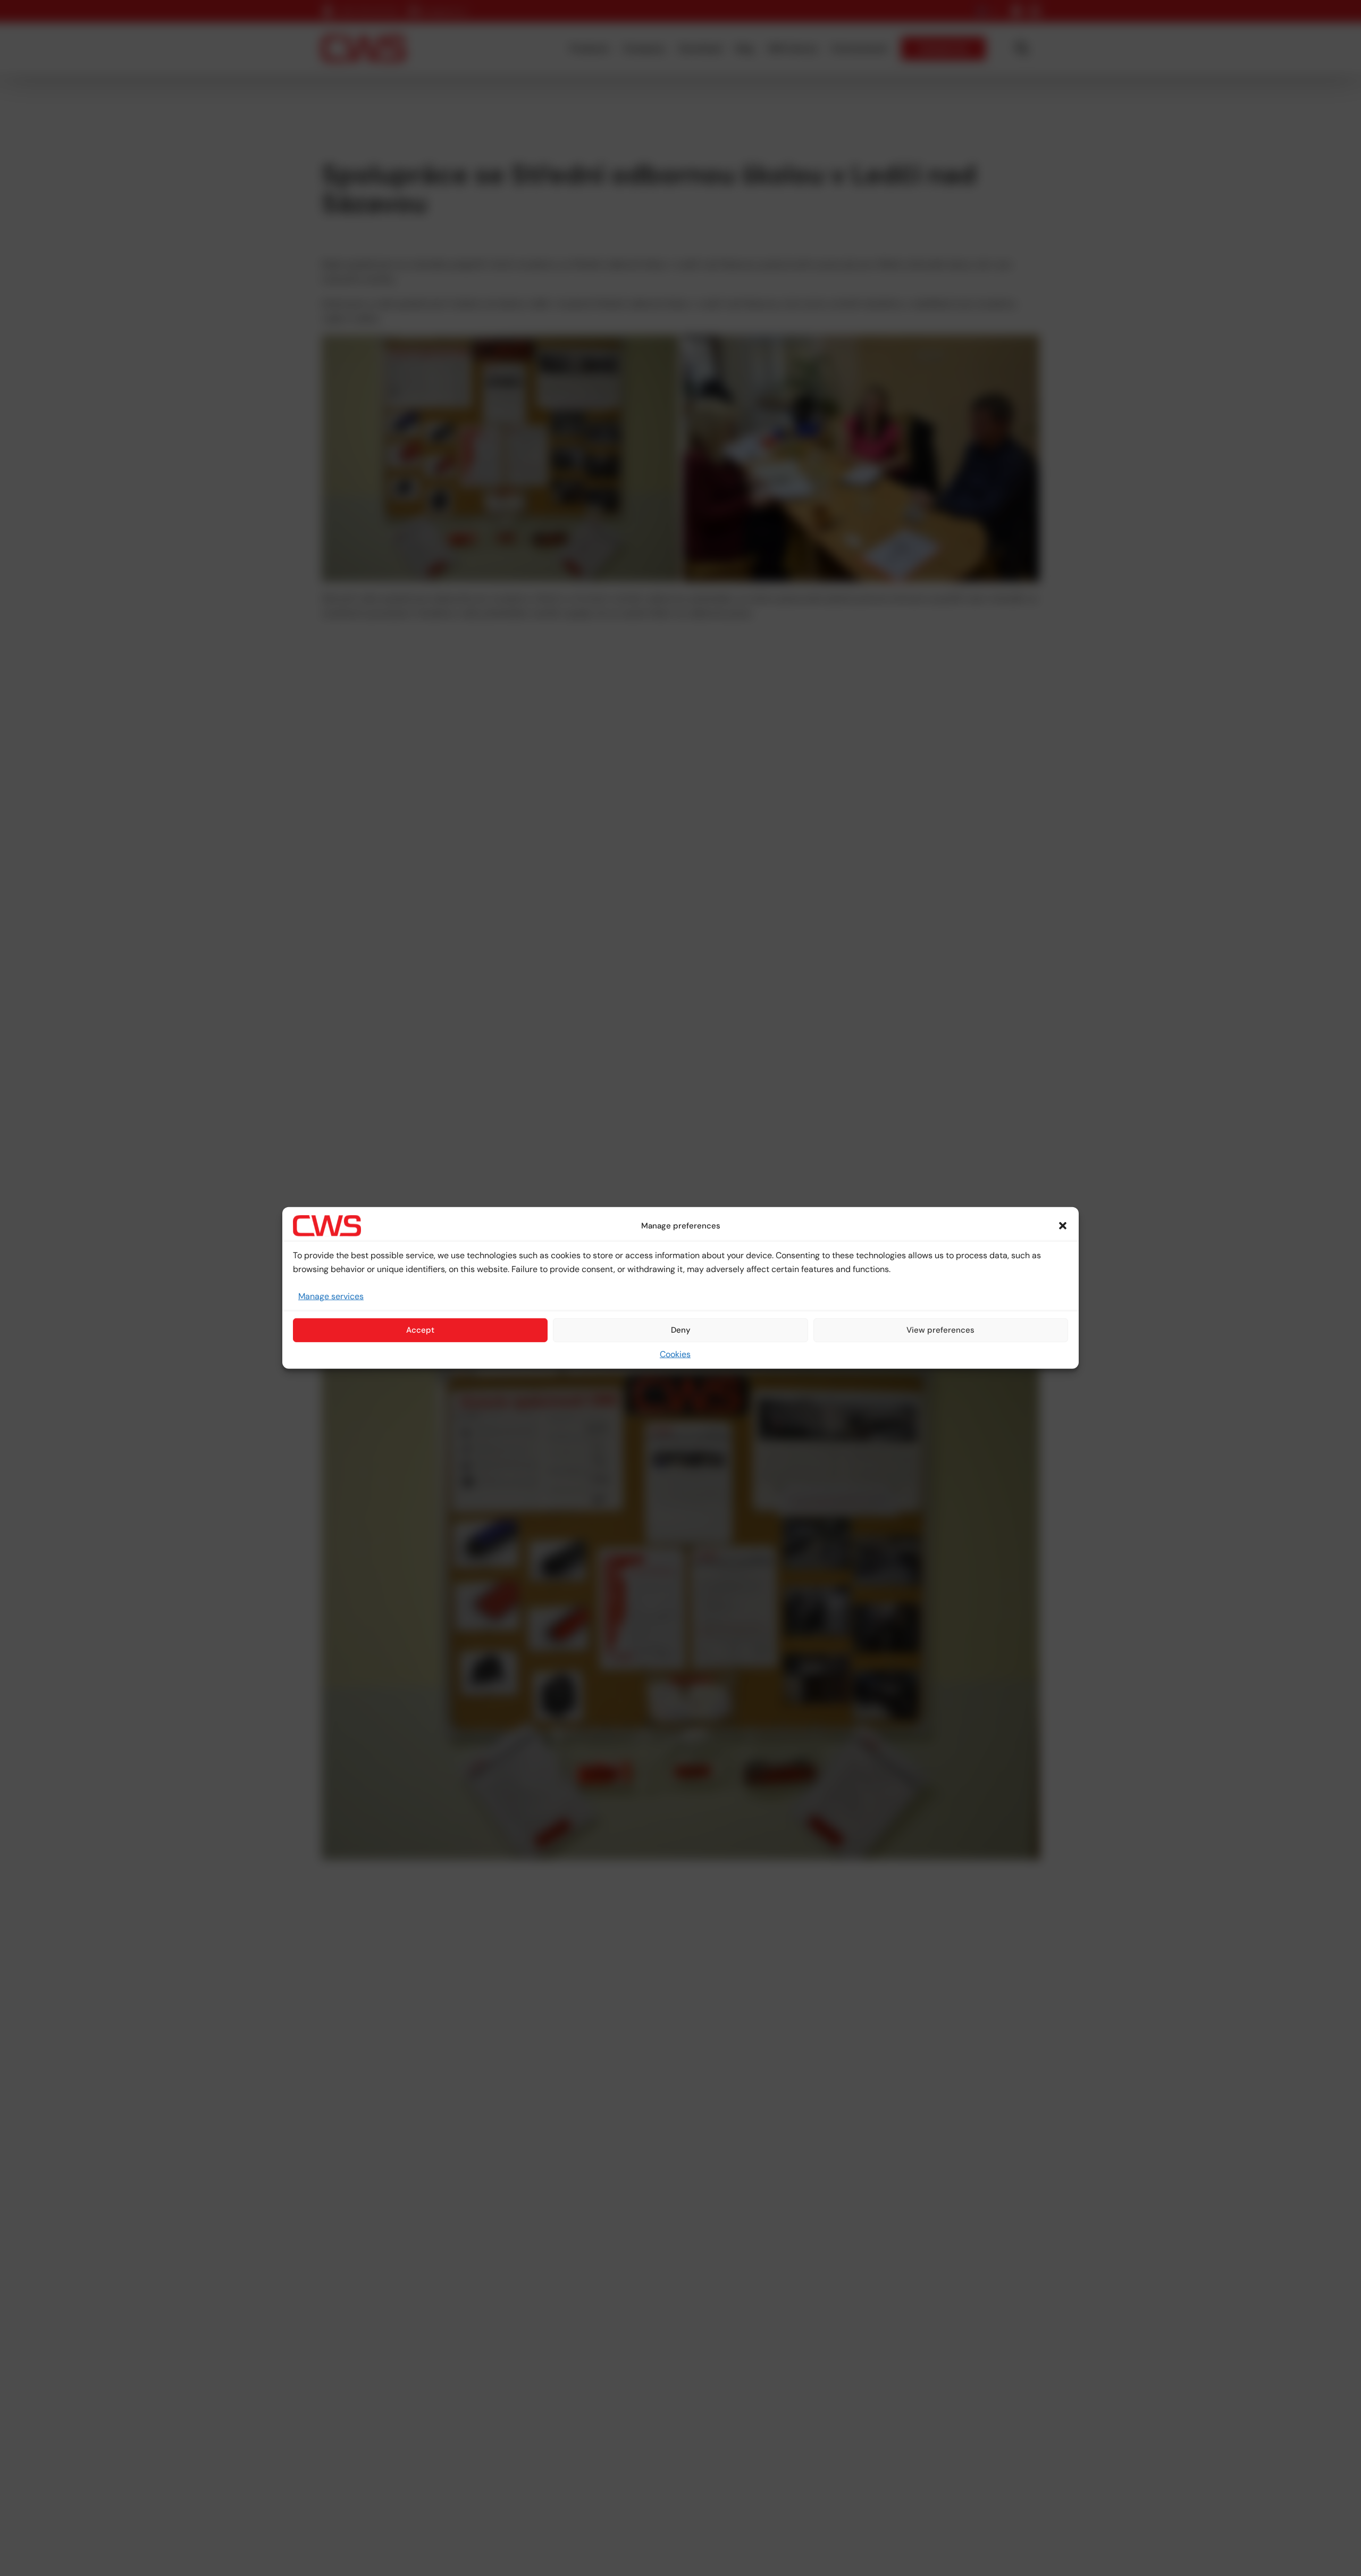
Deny (681, 1330)
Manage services (331, 1296)
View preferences (940, 1330)
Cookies (675, 1354)
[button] (1063, 1226)
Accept (420, 1330)
